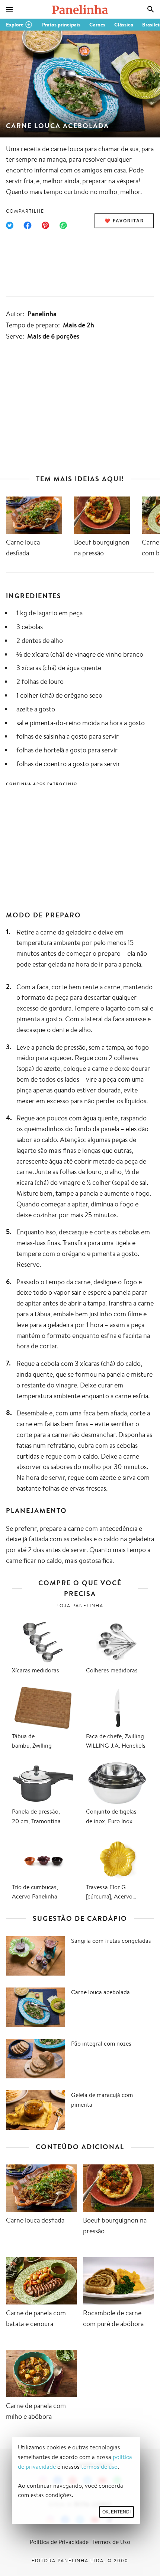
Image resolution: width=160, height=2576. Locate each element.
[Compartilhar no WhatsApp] (63, 225)
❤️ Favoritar (124, 221)
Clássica (124, 25)
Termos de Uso (111, 2542)
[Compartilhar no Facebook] (28, 225)
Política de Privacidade (59, 2542)
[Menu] (9, 9)
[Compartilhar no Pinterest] (45, 225)
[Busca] (151, 9)
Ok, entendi (116, 2512)
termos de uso (99, 2467)
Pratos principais (61, 25)
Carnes (97, 25)
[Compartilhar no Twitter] (10, 225)
